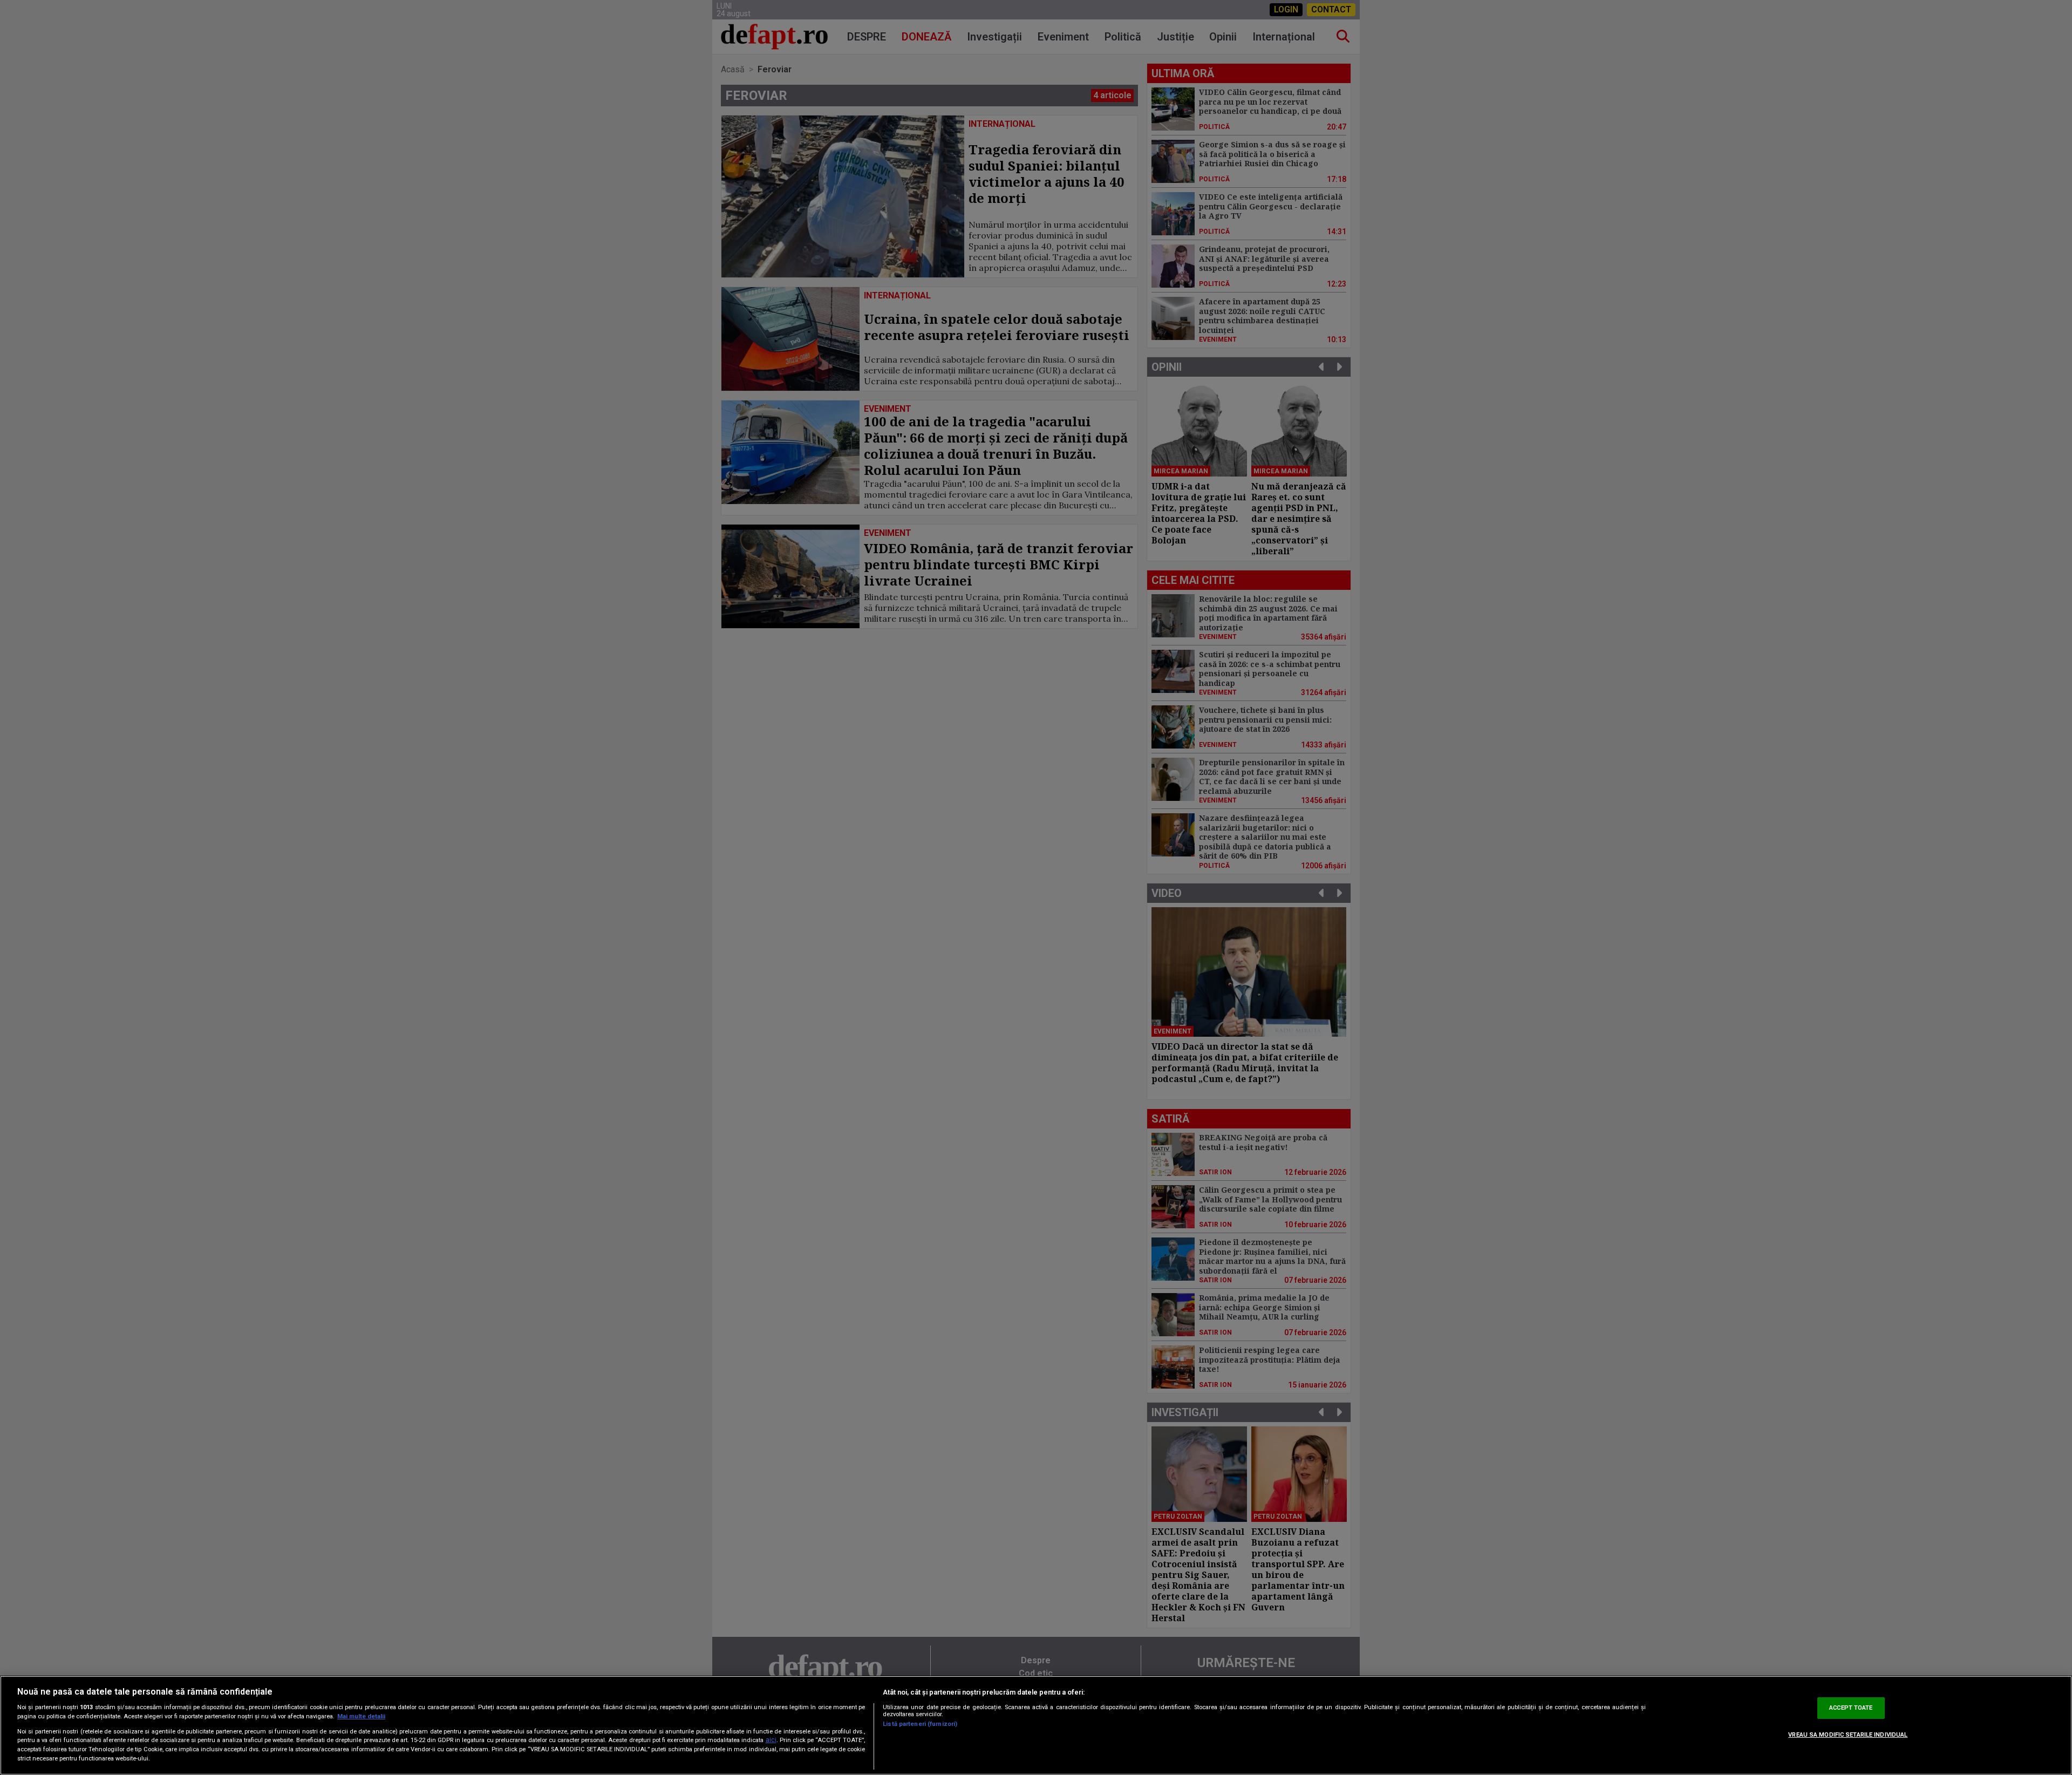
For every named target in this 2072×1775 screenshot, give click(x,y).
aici (771, 1740)
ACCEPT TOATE (1851, 1708)
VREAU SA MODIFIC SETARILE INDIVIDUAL (1848, 1735)
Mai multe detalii (361, 1716)
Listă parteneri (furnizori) (920, 1724)
